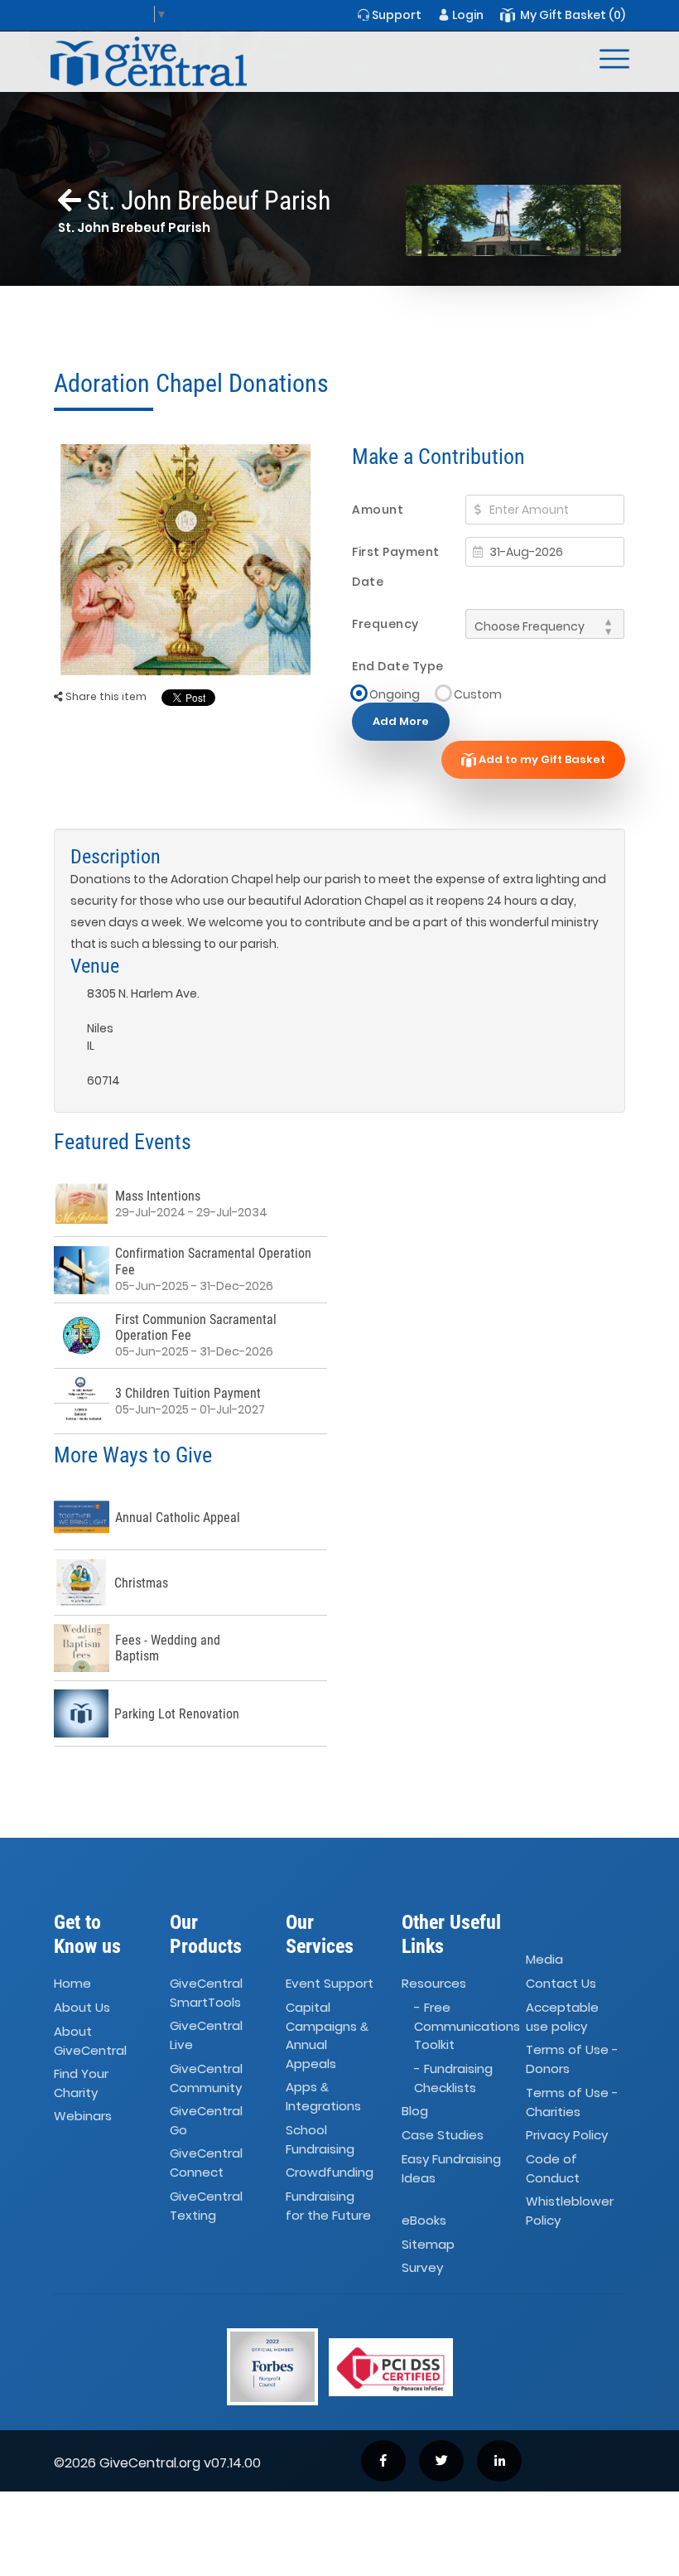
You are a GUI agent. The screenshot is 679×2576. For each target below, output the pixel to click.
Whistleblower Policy (570, 2211)
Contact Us (561, 1983)
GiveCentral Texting (206, 2206)
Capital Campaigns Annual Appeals (327, 2035)
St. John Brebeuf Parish (206, 201)
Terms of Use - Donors (572, 2060)
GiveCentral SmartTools (206, 1993)
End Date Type (398, 666)
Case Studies (443, 2135)
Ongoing (395, 694)
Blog (415, 2111)
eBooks (424, 2220)
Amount (378, 510)
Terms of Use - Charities (572, 2102)
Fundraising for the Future (328, 2206)
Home (72, 1983)
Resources (434, 1983)
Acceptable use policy (562, 2017)
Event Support (330, 1983)
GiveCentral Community (206, 2078)
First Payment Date (396, 567)
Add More (401, 721)
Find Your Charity (81, 2083)
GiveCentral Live (206, 2036)
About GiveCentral (90, 2041)
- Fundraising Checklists (453, 2078)
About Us (82, 2007)
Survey (422, 2268)
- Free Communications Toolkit (467, 2026)
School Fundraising (320, 2139)
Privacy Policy (567, 2135)
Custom (478, 694)
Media (544, 1959)
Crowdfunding (330, 2172)
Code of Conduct (553, 2168)
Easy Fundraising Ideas (451, 2168)
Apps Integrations (323, 2096)
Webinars (83, 2117)
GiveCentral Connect (206, 2163)
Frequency (385, 624)
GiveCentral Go (206, 2120)
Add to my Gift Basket (541, 759)
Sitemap (428, 2244)
